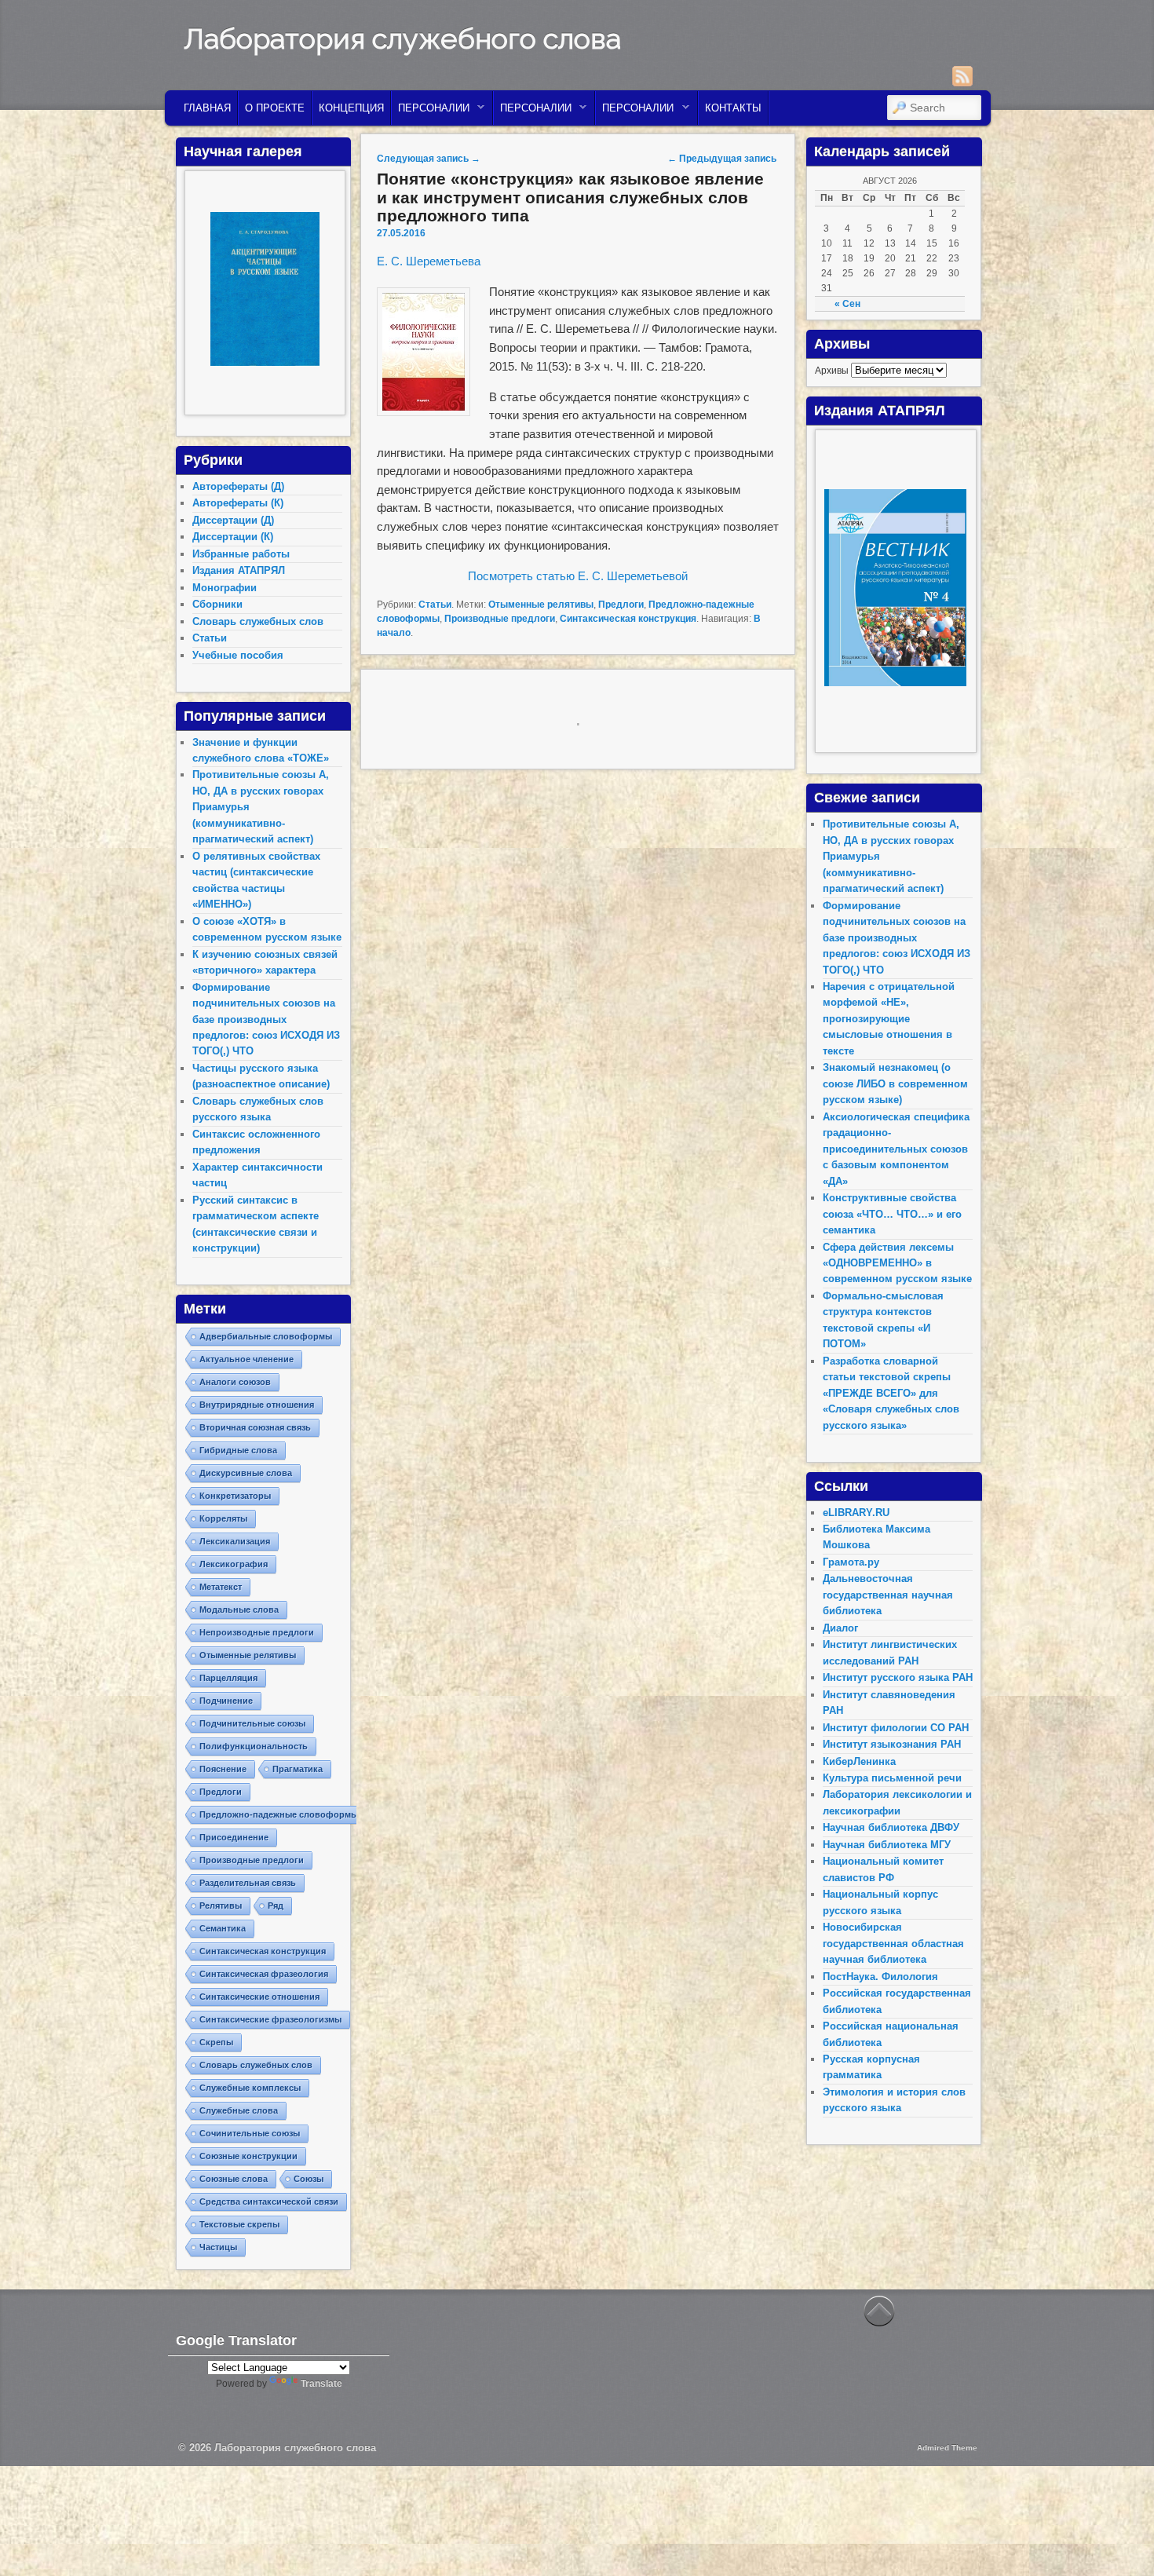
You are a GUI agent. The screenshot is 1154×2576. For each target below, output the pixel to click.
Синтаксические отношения (259, 1997)
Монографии (225, 588)
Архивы (832, 371)
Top (1117, 2539)
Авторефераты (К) (238, 503)
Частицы (218, 2247)
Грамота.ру (851, 1562)
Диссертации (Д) (233, 520)
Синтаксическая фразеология (264, 1974)
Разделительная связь (248, 1883)
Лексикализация (235, 1541)
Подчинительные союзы (252, 1723)
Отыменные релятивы (541, 605)
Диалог (840, 1628)
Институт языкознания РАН (892, 1744)
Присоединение (234, 1837)
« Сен (847, 304)
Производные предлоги (500, 619)
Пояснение (223, 1769)
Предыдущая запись (722, 159)
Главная (207, 108)
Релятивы (221, 1906)
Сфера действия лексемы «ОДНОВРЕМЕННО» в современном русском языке (897, 1263)
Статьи (435, 605)
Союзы (309, 2179)
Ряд (276, 1906)
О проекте (275, 108)
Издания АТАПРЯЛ (239, 570)
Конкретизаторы (235, 1496)
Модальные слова (239, 1610)
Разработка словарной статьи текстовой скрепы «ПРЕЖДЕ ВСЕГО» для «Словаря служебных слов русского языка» (891, 1393)
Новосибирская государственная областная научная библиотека (893, 1943)
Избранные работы (241, 554)
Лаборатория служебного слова (402, 38)
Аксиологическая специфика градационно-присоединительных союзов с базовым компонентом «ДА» (896, 1149)
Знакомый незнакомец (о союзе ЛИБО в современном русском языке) (895, 1083)
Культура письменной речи (892, 1778)
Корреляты (223, 1518)
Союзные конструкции (248, 2156)
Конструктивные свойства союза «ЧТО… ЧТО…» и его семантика (892, 1214)
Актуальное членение (247, 1359)
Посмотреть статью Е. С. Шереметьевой (578, 576)
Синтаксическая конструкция (628, 619)
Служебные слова (239, 2110)
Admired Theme (947, 2448)
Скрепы (216, 2042)
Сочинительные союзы (250, 2133)
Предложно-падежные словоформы (279, 1814)
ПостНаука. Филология (880, 1977)
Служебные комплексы (250, 2088)
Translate (321, 2384)
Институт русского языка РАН (898, 1677)
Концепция (351, 108)
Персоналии (431, 112)
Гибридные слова (238, 1450)
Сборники (217, 604)
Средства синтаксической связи (269, 2201)
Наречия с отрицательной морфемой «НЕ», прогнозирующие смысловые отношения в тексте (889, 1019)
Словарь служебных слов (258, 621)
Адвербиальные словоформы (266, 1336)
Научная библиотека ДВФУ (891, 1827)
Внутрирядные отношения (257, 1405)
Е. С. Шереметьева (429, 261)
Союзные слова (234, 2179)
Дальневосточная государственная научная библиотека (888, 1595)
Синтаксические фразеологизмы (270, 2019)
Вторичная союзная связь (255, 1427)
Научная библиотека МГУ (887, 1845)
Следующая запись (429, 159)
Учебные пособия (238, 655)
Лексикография (234, 1564)
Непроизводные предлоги (257, 1632)
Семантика (223, 1928)
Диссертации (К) (233, 537)
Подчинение (226, 1701)
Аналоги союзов (235, 1382)
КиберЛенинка (859, 1761)
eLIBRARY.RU (856, 1513)
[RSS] (962, 76)
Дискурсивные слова (246, 1473)
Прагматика (298, 1769)
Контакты (733, 108)
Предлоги (621, 605)
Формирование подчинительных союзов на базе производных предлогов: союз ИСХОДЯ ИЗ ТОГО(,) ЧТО (266, 1019)
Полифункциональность (254, 1746)
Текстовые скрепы (239, 2224)
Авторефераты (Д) (238, 486)
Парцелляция (228, 1678)
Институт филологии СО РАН (896, 1728)
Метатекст (221, 1587)
